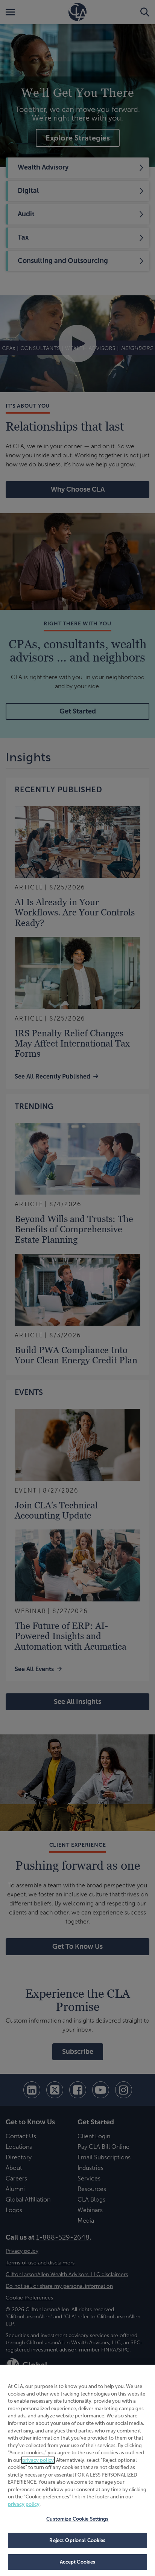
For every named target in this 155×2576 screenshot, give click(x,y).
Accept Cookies (78, 2562)
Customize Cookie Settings (77, 2519)
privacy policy (38, 2460)
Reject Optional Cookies (77, 2540)
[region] (77, 2470)
